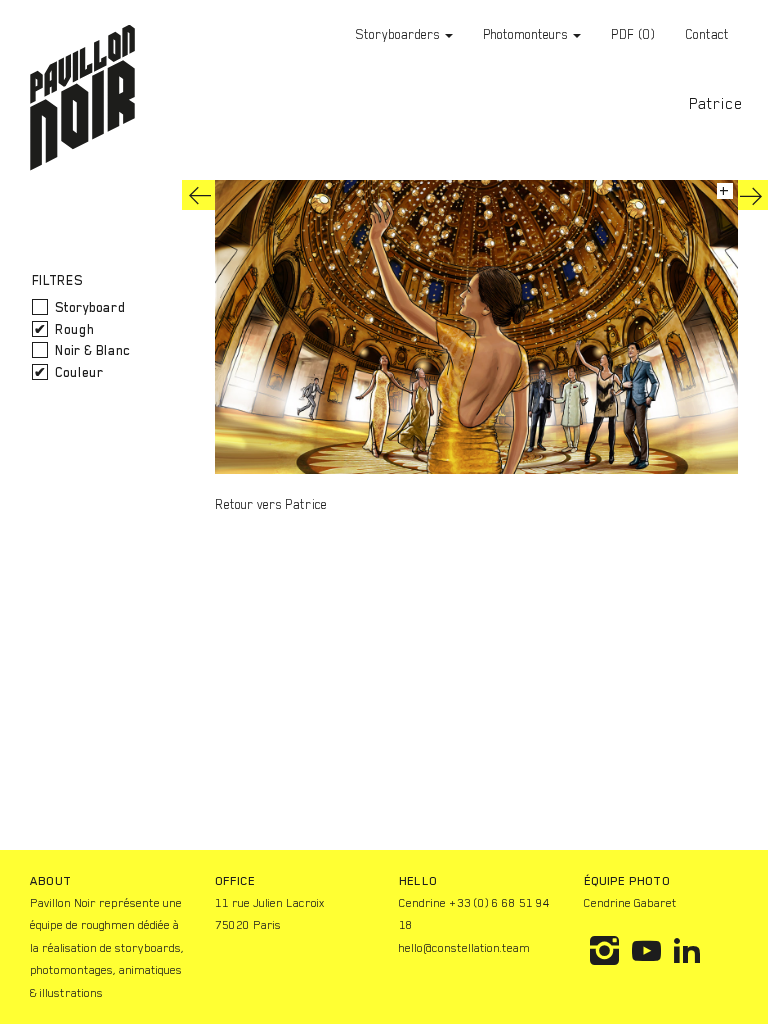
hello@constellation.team (464, 948)
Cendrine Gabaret (630, 903)
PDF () (633, 34)
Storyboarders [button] (399, 34)
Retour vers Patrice (271, 504)
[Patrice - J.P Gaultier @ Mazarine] (200, 195)
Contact (707, 34)
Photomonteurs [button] (527, 34)
